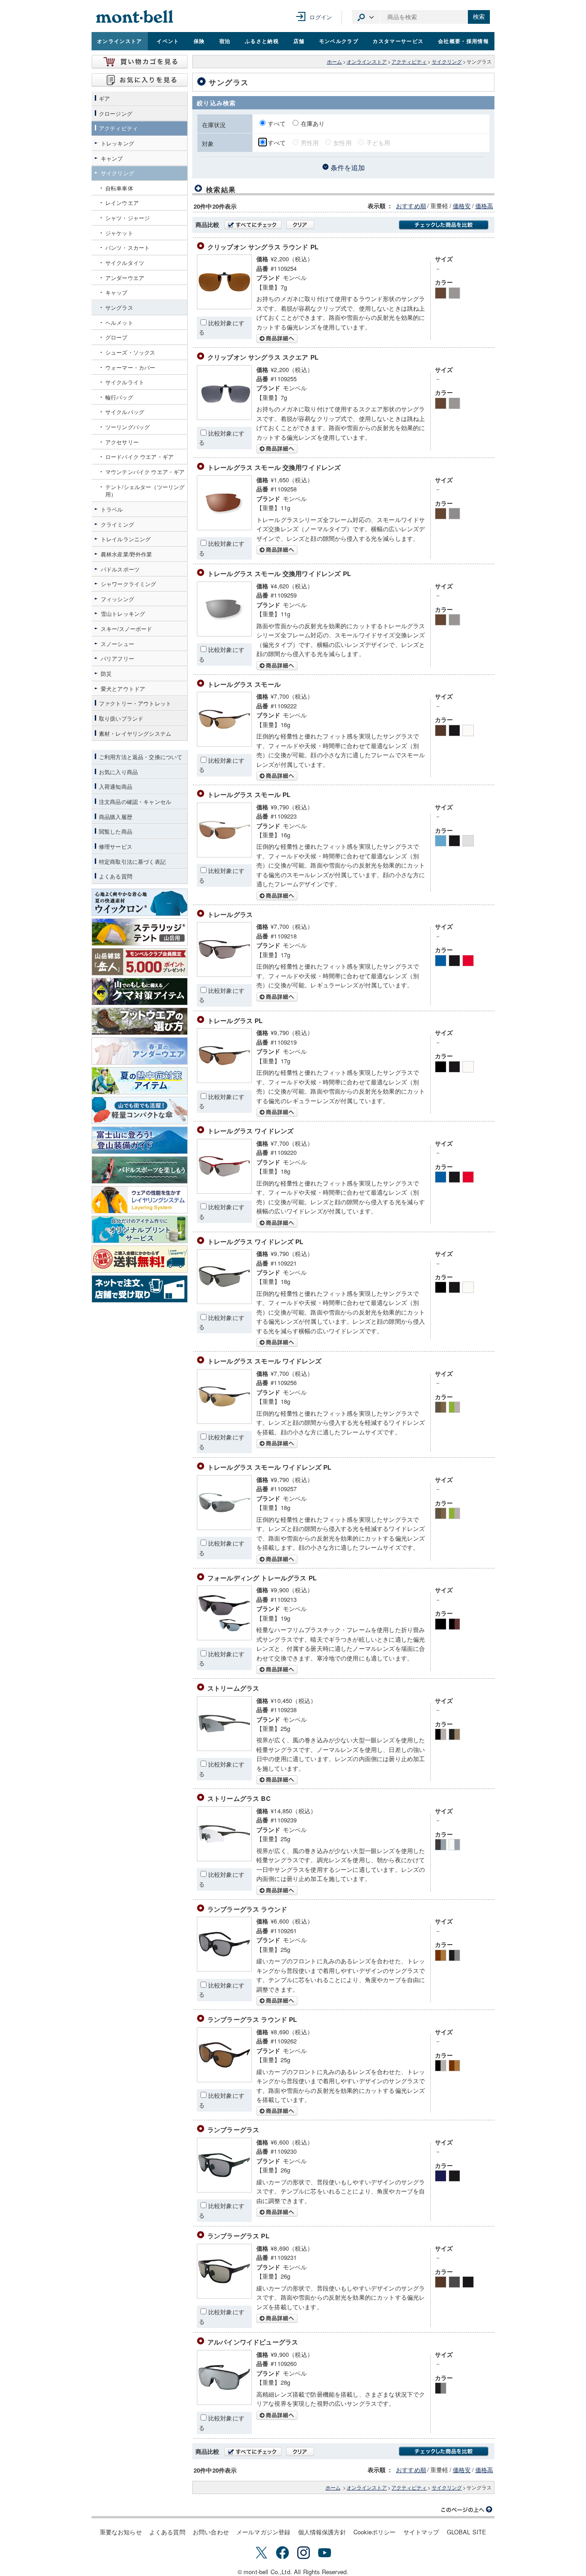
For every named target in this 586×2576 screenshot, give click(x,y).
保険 (199, 41)
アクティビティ (409, 62)
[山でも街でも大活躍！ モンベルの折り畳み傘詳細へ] (140, 1110)
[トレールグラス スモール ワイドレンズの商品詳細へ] (224, 1421)
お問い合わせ (211, 2532)
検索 (479, 17)
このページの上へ (467, 2510)
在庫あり (313, 123)
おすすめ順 (411, 206)
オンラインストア (120, 41)
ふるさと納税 (262, 41)
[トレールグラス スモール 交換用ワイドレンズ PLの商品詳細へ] (224, 634)
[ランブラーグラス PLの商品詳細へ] (224, 2296)
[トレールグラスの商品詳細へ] (224, 974)
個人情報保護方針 (322, 2532)
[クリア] (300, 225)
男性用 (310, 143)
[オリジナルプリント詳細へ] (140, 1229)
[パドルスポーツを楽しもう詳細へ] (140, 1170)
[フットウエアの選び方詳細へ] (140, 1021)
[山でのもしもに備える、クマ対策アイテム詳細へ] (140, 992)
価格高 (484, 206)
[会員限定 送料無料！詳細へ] (140, 1259)
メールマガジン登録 (263, 2532)
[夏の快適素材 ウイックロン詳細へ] (140, 902)
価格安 (462, 206)
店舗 (299, 41)
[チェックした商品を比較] (444, 225)
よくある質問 (167, 2532)
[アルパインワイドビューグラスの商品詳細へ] (224, 2402)
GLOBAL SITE (467, 2532)
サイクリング (447, 62)
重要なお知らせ (121, 2532)
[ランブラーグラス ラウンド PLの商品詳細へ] (224, 2080)
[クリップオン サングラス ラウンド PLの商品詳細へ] (224, 307)
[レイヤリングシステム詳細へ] (140, 1200)
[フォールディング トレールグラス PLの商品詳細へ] (224, 1638)
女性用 (342, 143)
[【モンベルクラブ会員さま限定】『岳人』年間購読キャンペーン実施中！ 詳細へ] (140, 962)
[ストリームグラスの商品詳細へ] (224, 1749)
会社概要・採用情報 (464, 41)
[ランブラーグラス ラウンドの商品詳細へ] (224, 1969)
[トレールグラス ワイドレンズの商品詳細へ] (224, 1191)
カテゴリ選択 (366, 17)
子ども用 (378, 143)
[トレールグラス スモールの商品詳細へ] (224, 744)
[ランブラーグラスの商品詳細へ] (224, 2190)
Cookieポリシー (375, 2532)
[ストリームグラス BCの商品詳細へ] (224, 1859)
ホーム (334, 62)
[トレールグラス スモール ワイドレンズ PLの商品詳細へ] (224, 1528)
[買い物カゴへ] (140, 62)
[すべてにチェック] (253, 225)
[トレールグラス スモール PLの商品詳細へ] (224, 855)
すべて (278, 123)
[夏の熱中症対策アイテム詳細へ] (140, 1081)
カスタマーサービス (398, 41)
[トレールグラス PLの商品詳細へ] (224, 1081)
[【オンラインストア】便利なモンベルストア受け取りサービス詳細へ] (140, 1289)
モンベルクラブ (339, 41)
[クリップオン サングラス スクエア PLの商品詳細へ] (224, 418)
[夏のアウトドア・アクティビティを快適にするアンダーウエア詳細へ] (140, 1051)
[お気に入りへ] (140, 80)
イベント (168, 41)
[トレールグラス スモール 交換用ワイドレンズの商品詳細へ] (224, 528)
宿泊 (225, 41)
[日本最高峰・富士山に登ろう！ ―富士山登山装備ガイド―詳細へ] (140, 1140)
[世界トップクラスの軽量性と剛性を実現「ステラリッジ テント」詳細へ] (140, 932)
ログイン (321, 17)
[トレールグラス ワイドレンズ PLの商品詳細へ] (224, 1301)
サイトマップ (421, 2532)
